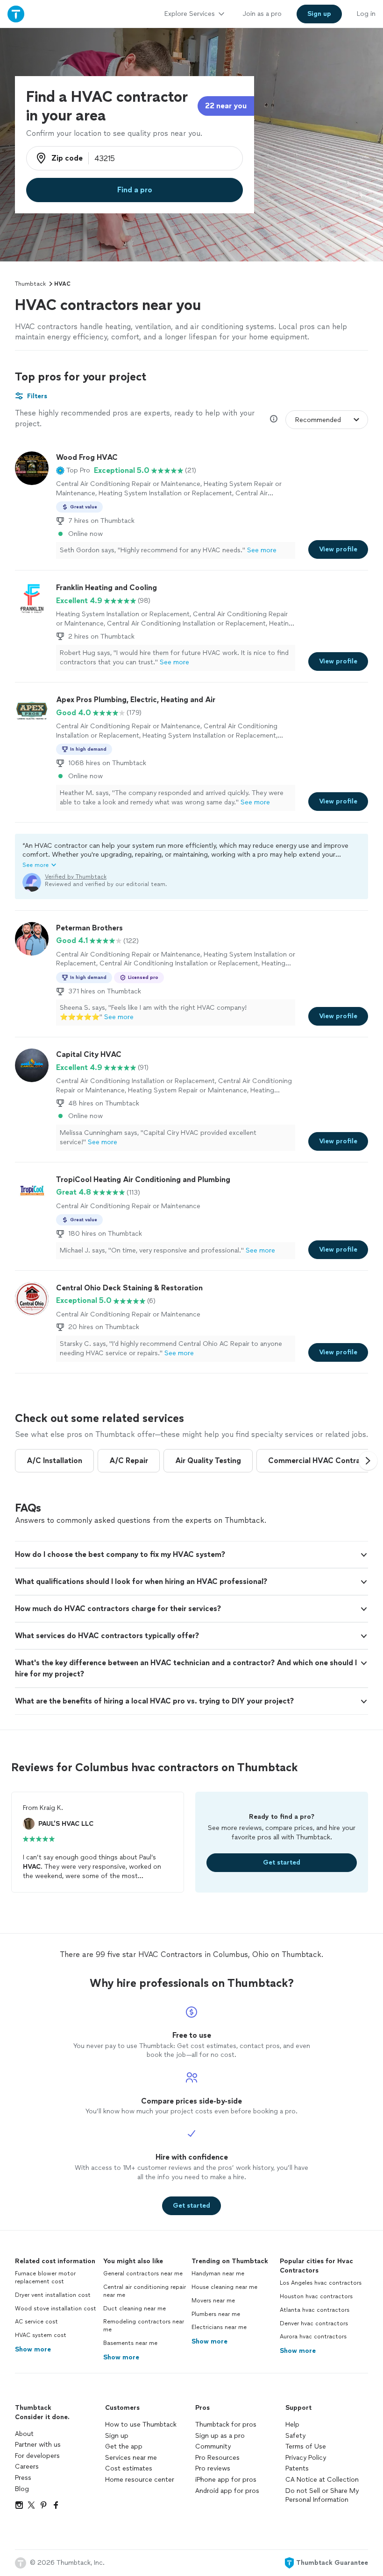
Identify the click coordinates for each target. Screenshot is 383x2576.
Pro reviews (213, 2468)
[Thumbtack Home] (16, 14)
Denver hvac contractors (314, 2323)
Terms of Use (306, 2446)
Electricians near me (219, 2327)
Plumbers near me (216, 2314)
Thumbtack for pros (226, 2425)
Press (23, 2478)
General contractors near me (143, 2273)
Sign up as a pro (220, 2436)
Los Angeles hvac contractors (321, 2283)
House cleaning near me (224, 2287)
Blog (22, 2489)
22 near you (226, 106)
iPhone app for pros (226, 2480)
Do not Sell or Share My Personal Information (322, 2495)
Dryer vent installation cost (53, 2295)
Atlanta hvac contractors (315, 2310)
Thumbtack (30, 284)
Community (213, 2446)
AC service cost (36, 2322)
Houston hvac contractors (316, 2296)
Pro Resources (217, 2458)
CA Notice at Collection (322, 2480)
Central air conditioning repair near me (145, 2291)
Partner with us (38, 2445)
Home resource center (140, 2480)
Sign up (117, 2436)
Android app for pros (227, 2491)
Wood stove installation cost (56, 2309)
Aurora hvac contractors (313, 2337)
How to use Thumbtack (141, 2425)
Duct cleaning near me (135, 2309)
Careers (27, 2467)
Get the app (124, 2446)
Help (292, 2425)
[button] (73, 471)
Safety (295, 2436)
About (24, 2434)
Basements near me (130, 2343)
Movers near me (213, 2301)
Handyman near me (218, 2273)
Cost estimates (129, 2468)
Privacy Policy (306, 2458)
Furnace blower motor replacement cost (45, 2277)
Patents (297, 2468)
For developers (37, 2456)
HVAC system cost (41, 2335)
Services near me (131, 2458)
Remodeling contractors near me (144, 2326)
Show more (33, 2349)
